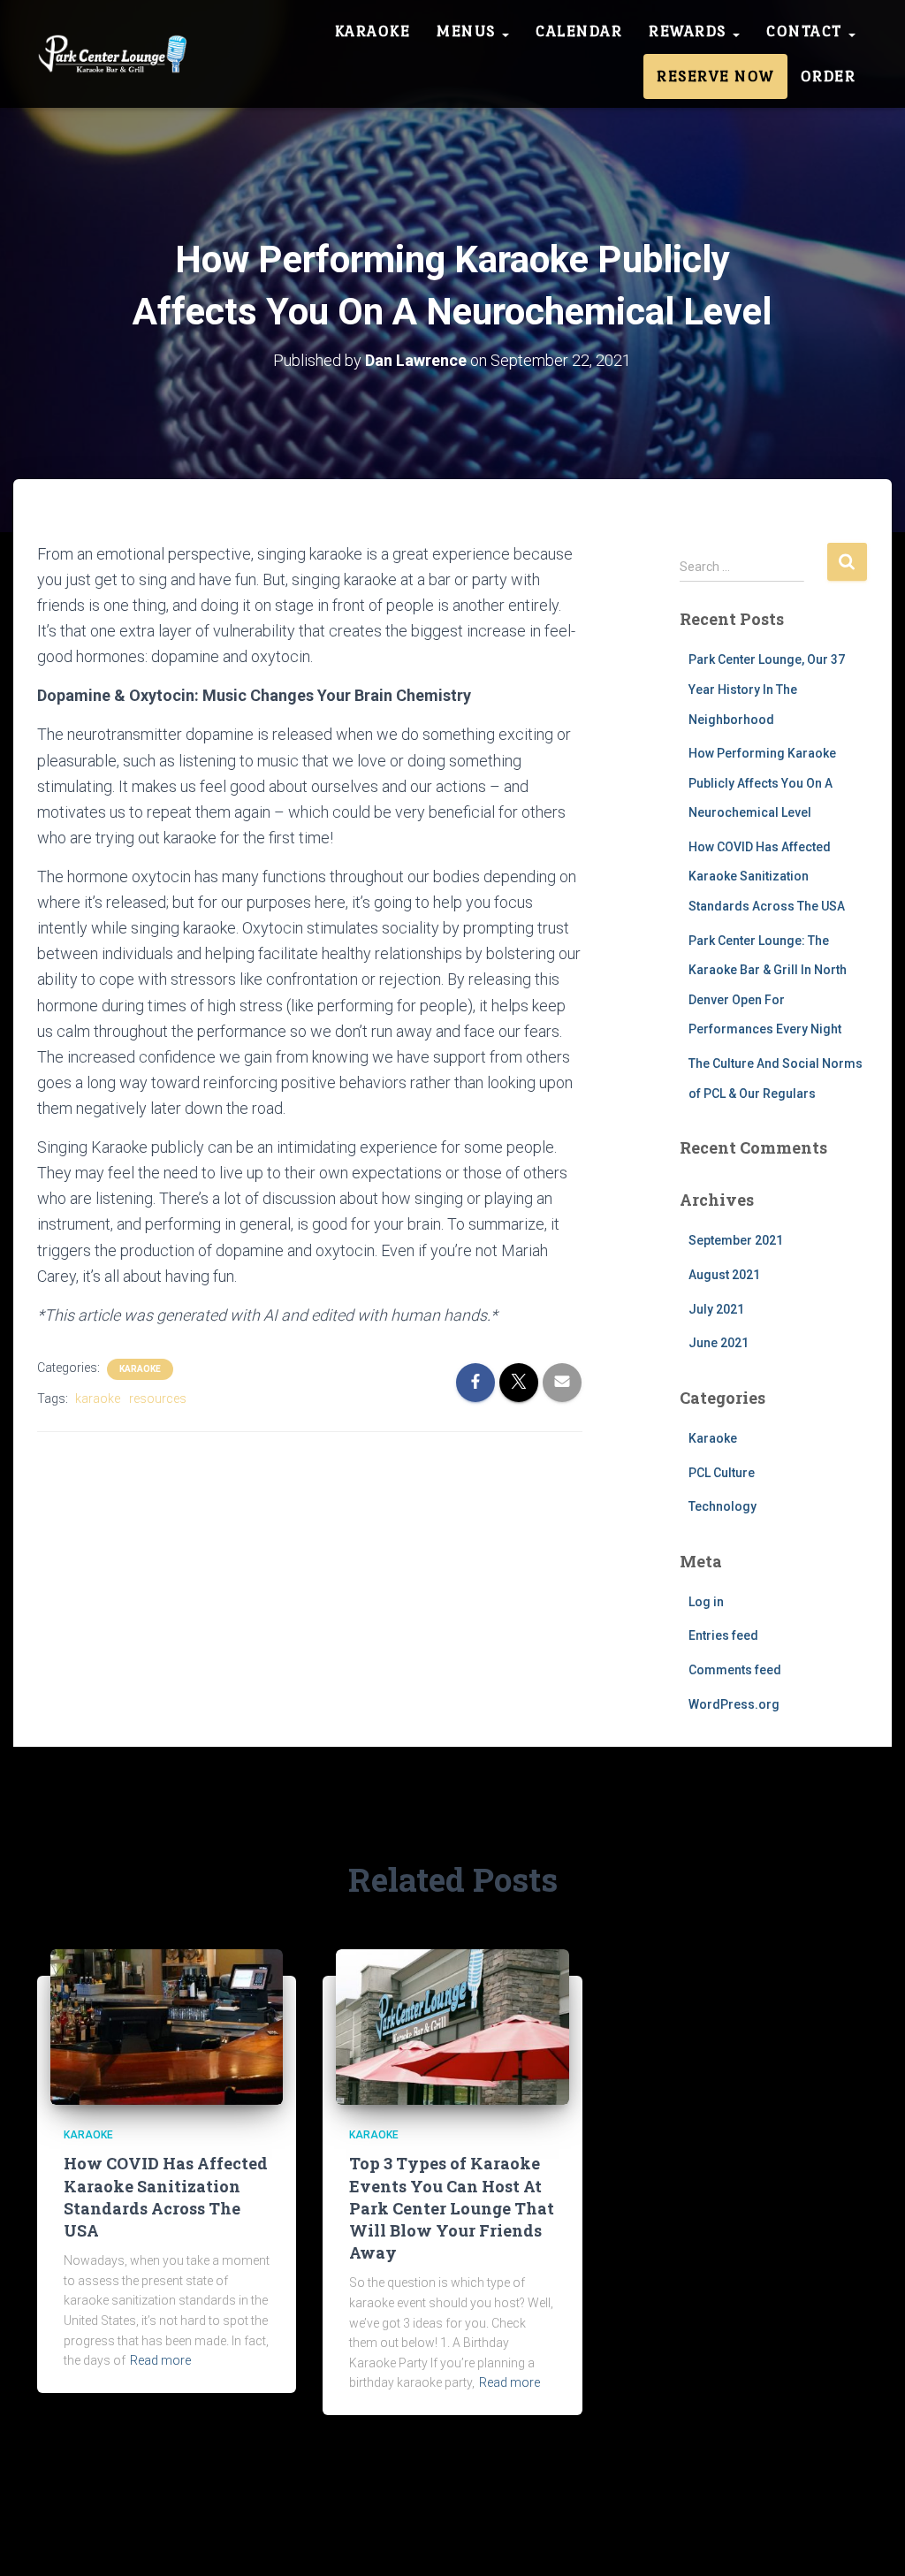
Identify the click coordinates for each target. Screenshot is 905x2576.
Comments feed (735, 1670)
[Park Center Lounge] (117, 54)
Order (829, 76)
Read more (160, 2360)
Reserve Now (715, 76)
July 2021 (716, 1309)
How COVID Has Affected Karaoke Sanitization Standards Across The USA (767, 876)
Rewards (690, 31)
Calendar (579, 31)
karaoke (98, 1399)
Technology (722, 1506)
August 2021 (724, 1275)
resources (158, 1399)
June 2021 (719, 1343)
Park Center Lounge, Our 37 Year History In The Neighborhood (767, 689)
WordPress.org (734, 1704)
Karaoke (373, 31)
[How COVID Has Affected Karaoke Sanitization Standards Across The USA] (167, 2026)
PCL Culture (722, 1473)
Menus (468, 31)
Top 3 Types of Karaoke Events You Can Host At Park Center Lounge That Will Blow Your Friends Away (452, 2208)
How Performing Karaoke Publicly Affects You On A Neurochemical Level (762, 783)
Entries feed (723, 1635)
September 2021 (736, 1240)
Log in (706, 1602)
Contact (806, 31)
